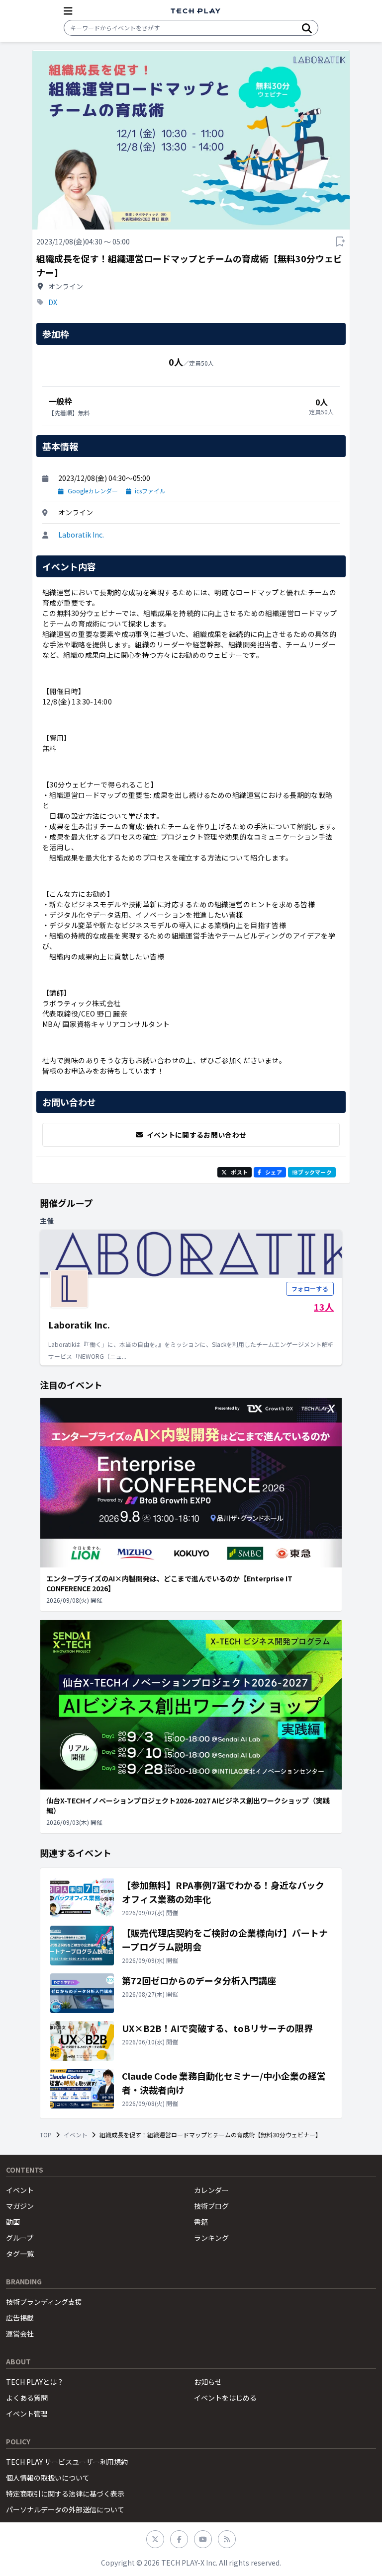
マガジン (20, 2206)
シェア (274, 1172)
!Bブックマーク (312, 1172)
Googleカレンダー (93, 491)
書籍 (201, 2222)
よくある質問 (27, 2398)
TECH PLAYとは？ (35, 2382)
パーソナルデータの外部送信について (65, 2509)
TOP (46, 2135)
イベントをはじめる (225, 2398)
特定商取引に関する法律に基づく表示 (65, 2494)
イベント (76, 2135)
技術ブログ (211, 2206)
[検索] (307, 28)
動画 (13, 2222)
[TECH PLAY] (195, 11)
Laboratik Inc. (81, 535)
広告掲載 (20, 2318)
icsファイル (150, 491)
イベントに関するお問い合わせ (197, 1135)
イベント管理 (27, 2414)
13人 (324, 1307)
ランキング (211, 2238)
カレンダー (211, 2190)
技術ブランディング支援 (44, 2302)
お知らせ (208, 2382)
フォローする (310, 1288)
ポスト (239, 1172)
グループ (20, 2238)
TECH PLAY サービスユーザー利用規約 (67, 2462)
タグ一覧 (20, 2254)
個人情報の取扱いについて (48, 2478)
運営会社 (20, 2334)
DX (53, 302)
